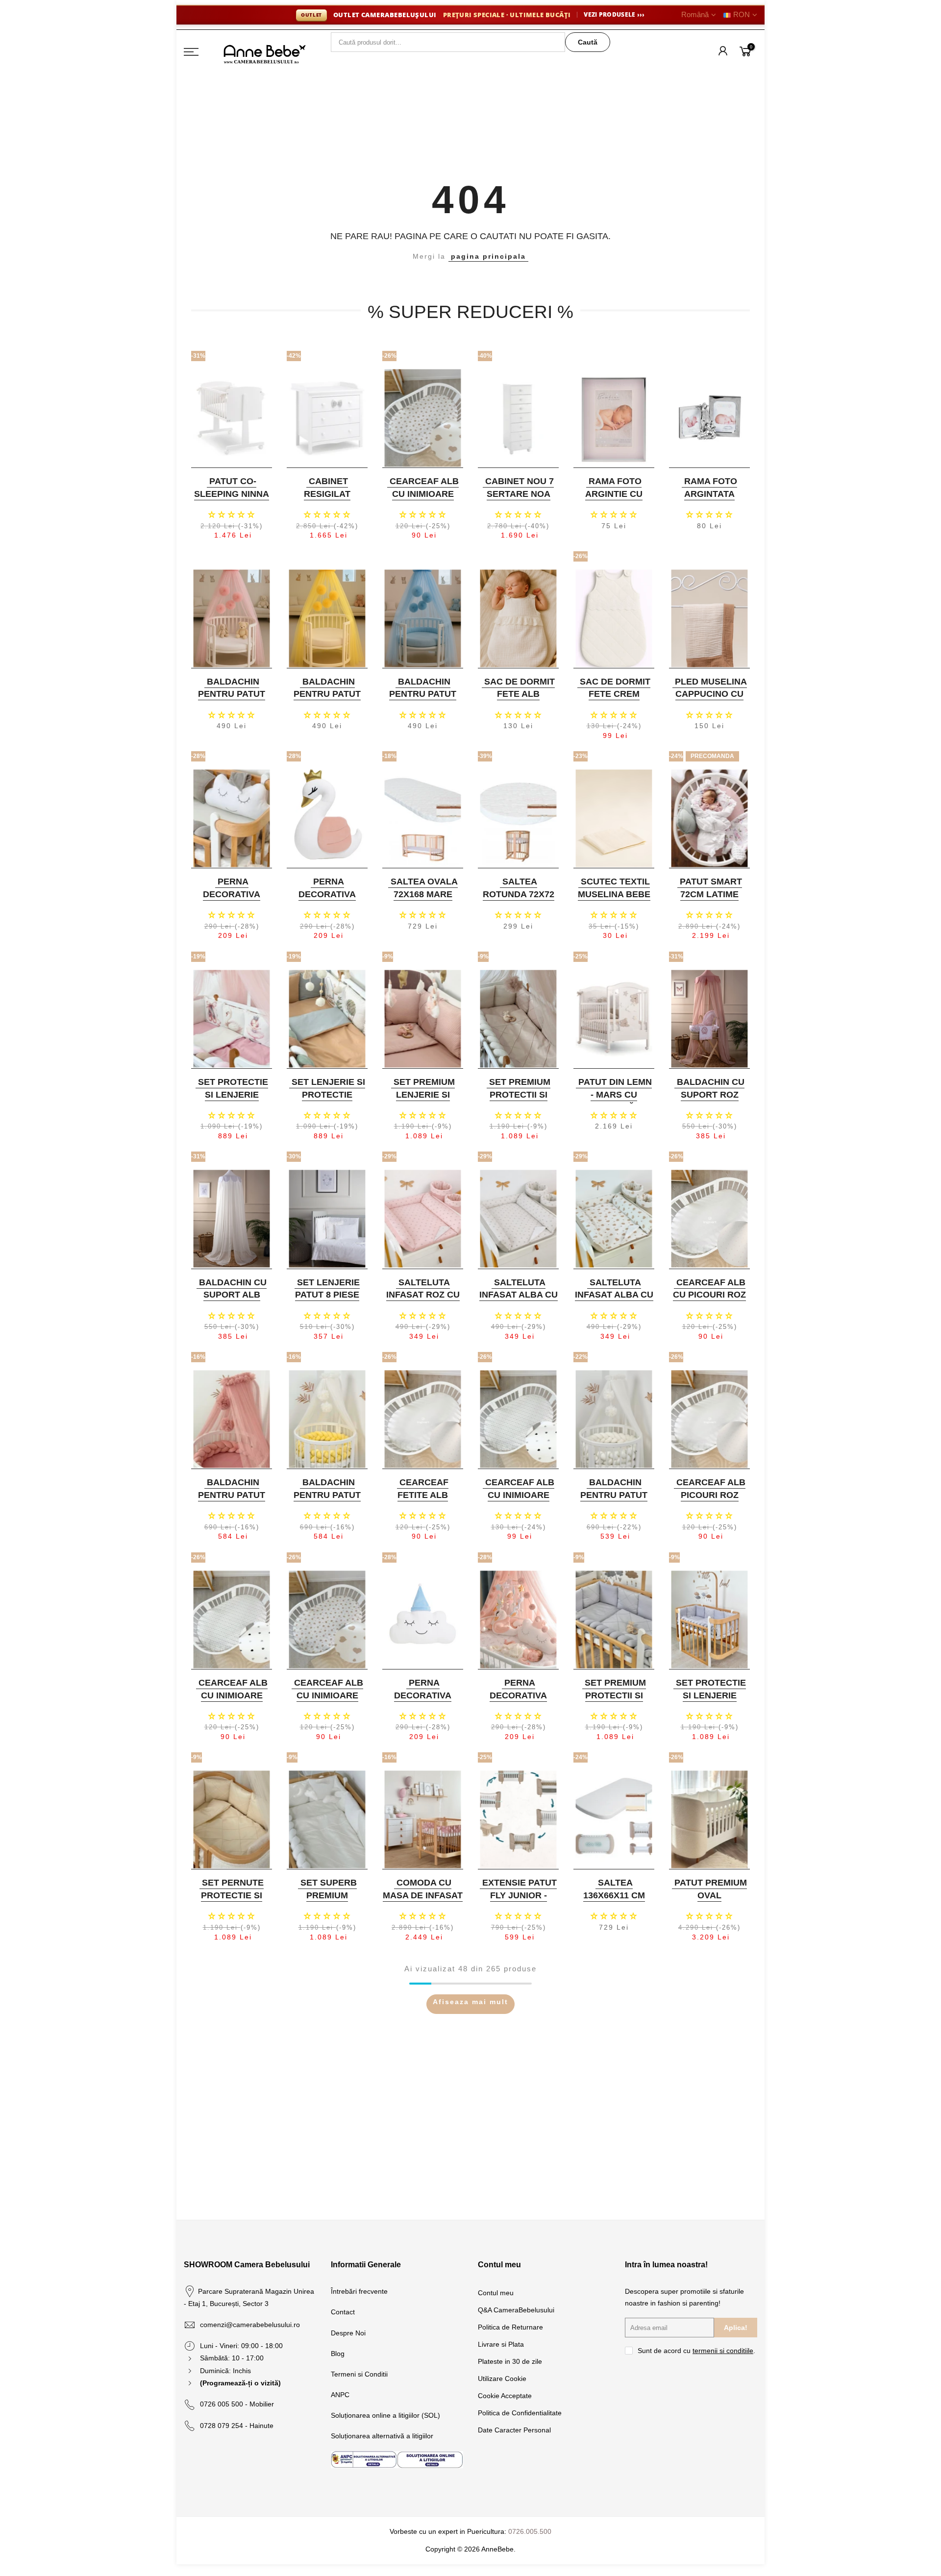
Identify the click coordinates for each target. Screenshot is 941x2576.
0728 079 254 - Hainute (237, 2426)
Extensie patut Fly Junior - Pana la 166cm (520, 1895)
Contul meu (496, 2293)
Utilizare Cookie (502, 2379)
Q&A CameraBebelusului (516, 2310)
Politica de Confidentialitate (520, 2413)
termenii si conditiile (723, 2351)
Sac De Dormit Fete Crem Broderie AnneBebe (615, 700)
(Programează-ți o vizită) (240, 2383)
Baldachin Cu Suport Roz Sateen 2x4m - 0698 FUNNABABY (708, 1101)
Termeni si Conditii (359, 2374)
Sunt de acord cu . (696, 2351)
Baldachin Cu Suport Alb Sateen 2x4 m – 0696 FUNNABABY (231, 1301)
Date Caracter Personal (514, 2430)
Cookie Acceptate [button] (505, 2396)
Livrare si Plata (501, 2344)
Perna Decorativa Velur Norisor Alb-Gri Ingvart (230, 900)
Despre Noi (348, 2333)
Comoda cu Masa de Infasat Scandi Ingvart (423, 1895)
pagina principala (488, 256)
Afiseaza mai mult (470, 2002)
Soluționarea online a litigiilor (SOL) (385, 2415)
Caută (588, 42)
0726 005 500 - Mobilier (237, 2404)
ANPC (340, 2395)
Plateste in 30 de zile (510, 2361)
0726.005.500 (530, 2531)
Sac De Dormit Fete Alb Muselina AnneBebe (520, 700)
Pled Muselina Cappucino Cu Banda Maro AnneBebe (711, 700)
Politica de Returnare (510, 2327)
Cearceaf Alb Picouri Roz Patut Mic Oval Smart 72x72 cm (708, 1501)
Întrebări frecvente (359, 2291)
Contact (343, 2312)
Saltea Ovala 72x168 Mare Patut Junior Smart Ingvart (422, 900)
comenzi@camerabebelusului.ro (250, 2325)
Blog (338, 2354)
